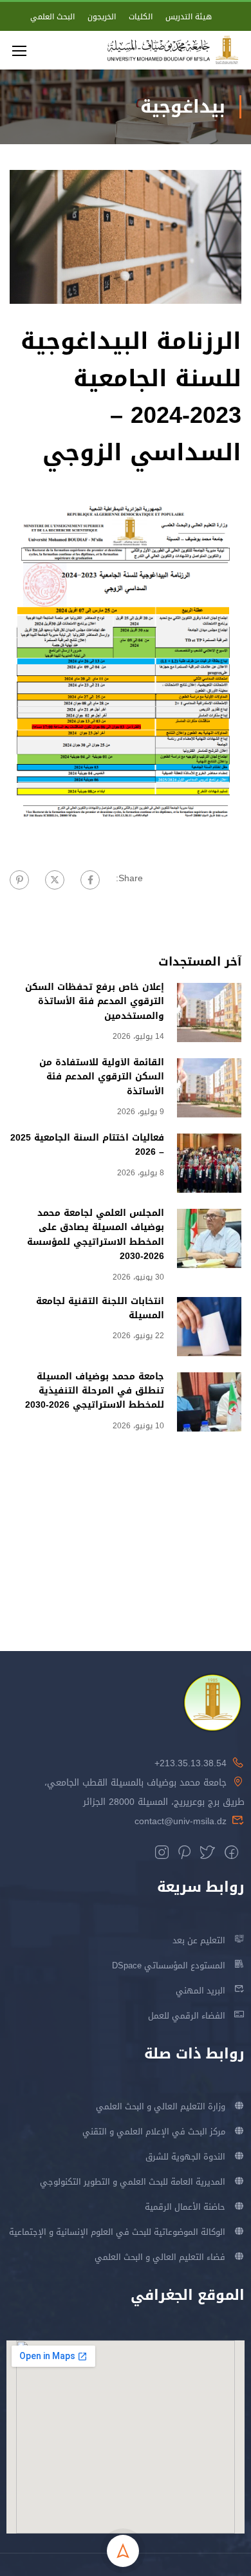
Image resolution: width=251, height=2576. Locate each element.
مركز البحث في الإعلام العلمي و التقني (154, 2132)
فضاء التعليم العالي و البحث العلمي (160, 2257)
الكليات (141, 17)
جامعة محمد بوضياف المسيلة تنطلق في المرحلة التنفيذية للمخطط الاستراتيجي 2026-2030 (95, 1391)
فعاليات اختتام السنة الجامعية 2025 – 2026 (87, 1145)
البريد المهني (200, 1991)
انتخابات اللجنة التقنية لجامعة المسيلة (100, 1308)
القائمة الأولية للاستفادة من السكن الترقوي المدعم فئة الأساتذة (102, 1077)
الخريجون (102, 17)
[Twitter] (55, 880)
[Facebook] (90, 880)
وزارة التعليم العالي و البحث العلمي (161, 2106)
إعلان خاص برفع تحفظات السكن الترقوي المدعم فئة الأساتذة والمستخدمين (95, 1002)
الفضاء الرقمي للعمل (187, 2016)
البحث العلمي (52, 17)
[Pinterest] (19, 880)
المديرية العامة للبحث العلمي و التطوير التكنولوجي (133, 2182)
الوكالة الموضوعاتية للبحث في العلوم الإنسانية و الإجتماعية (117, 2232)
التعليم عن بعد (199, 1940)
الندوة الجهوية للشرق (185, 2157)
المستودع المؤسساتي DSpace (169, 1965)
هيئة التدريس (189, 17)
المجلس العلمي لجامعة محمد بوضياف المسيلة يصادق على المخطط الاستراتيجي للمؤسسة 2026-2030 (96, 1235)
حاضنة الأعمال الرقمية (185, 2207)
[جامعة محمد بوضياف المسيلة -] (173, 50)
